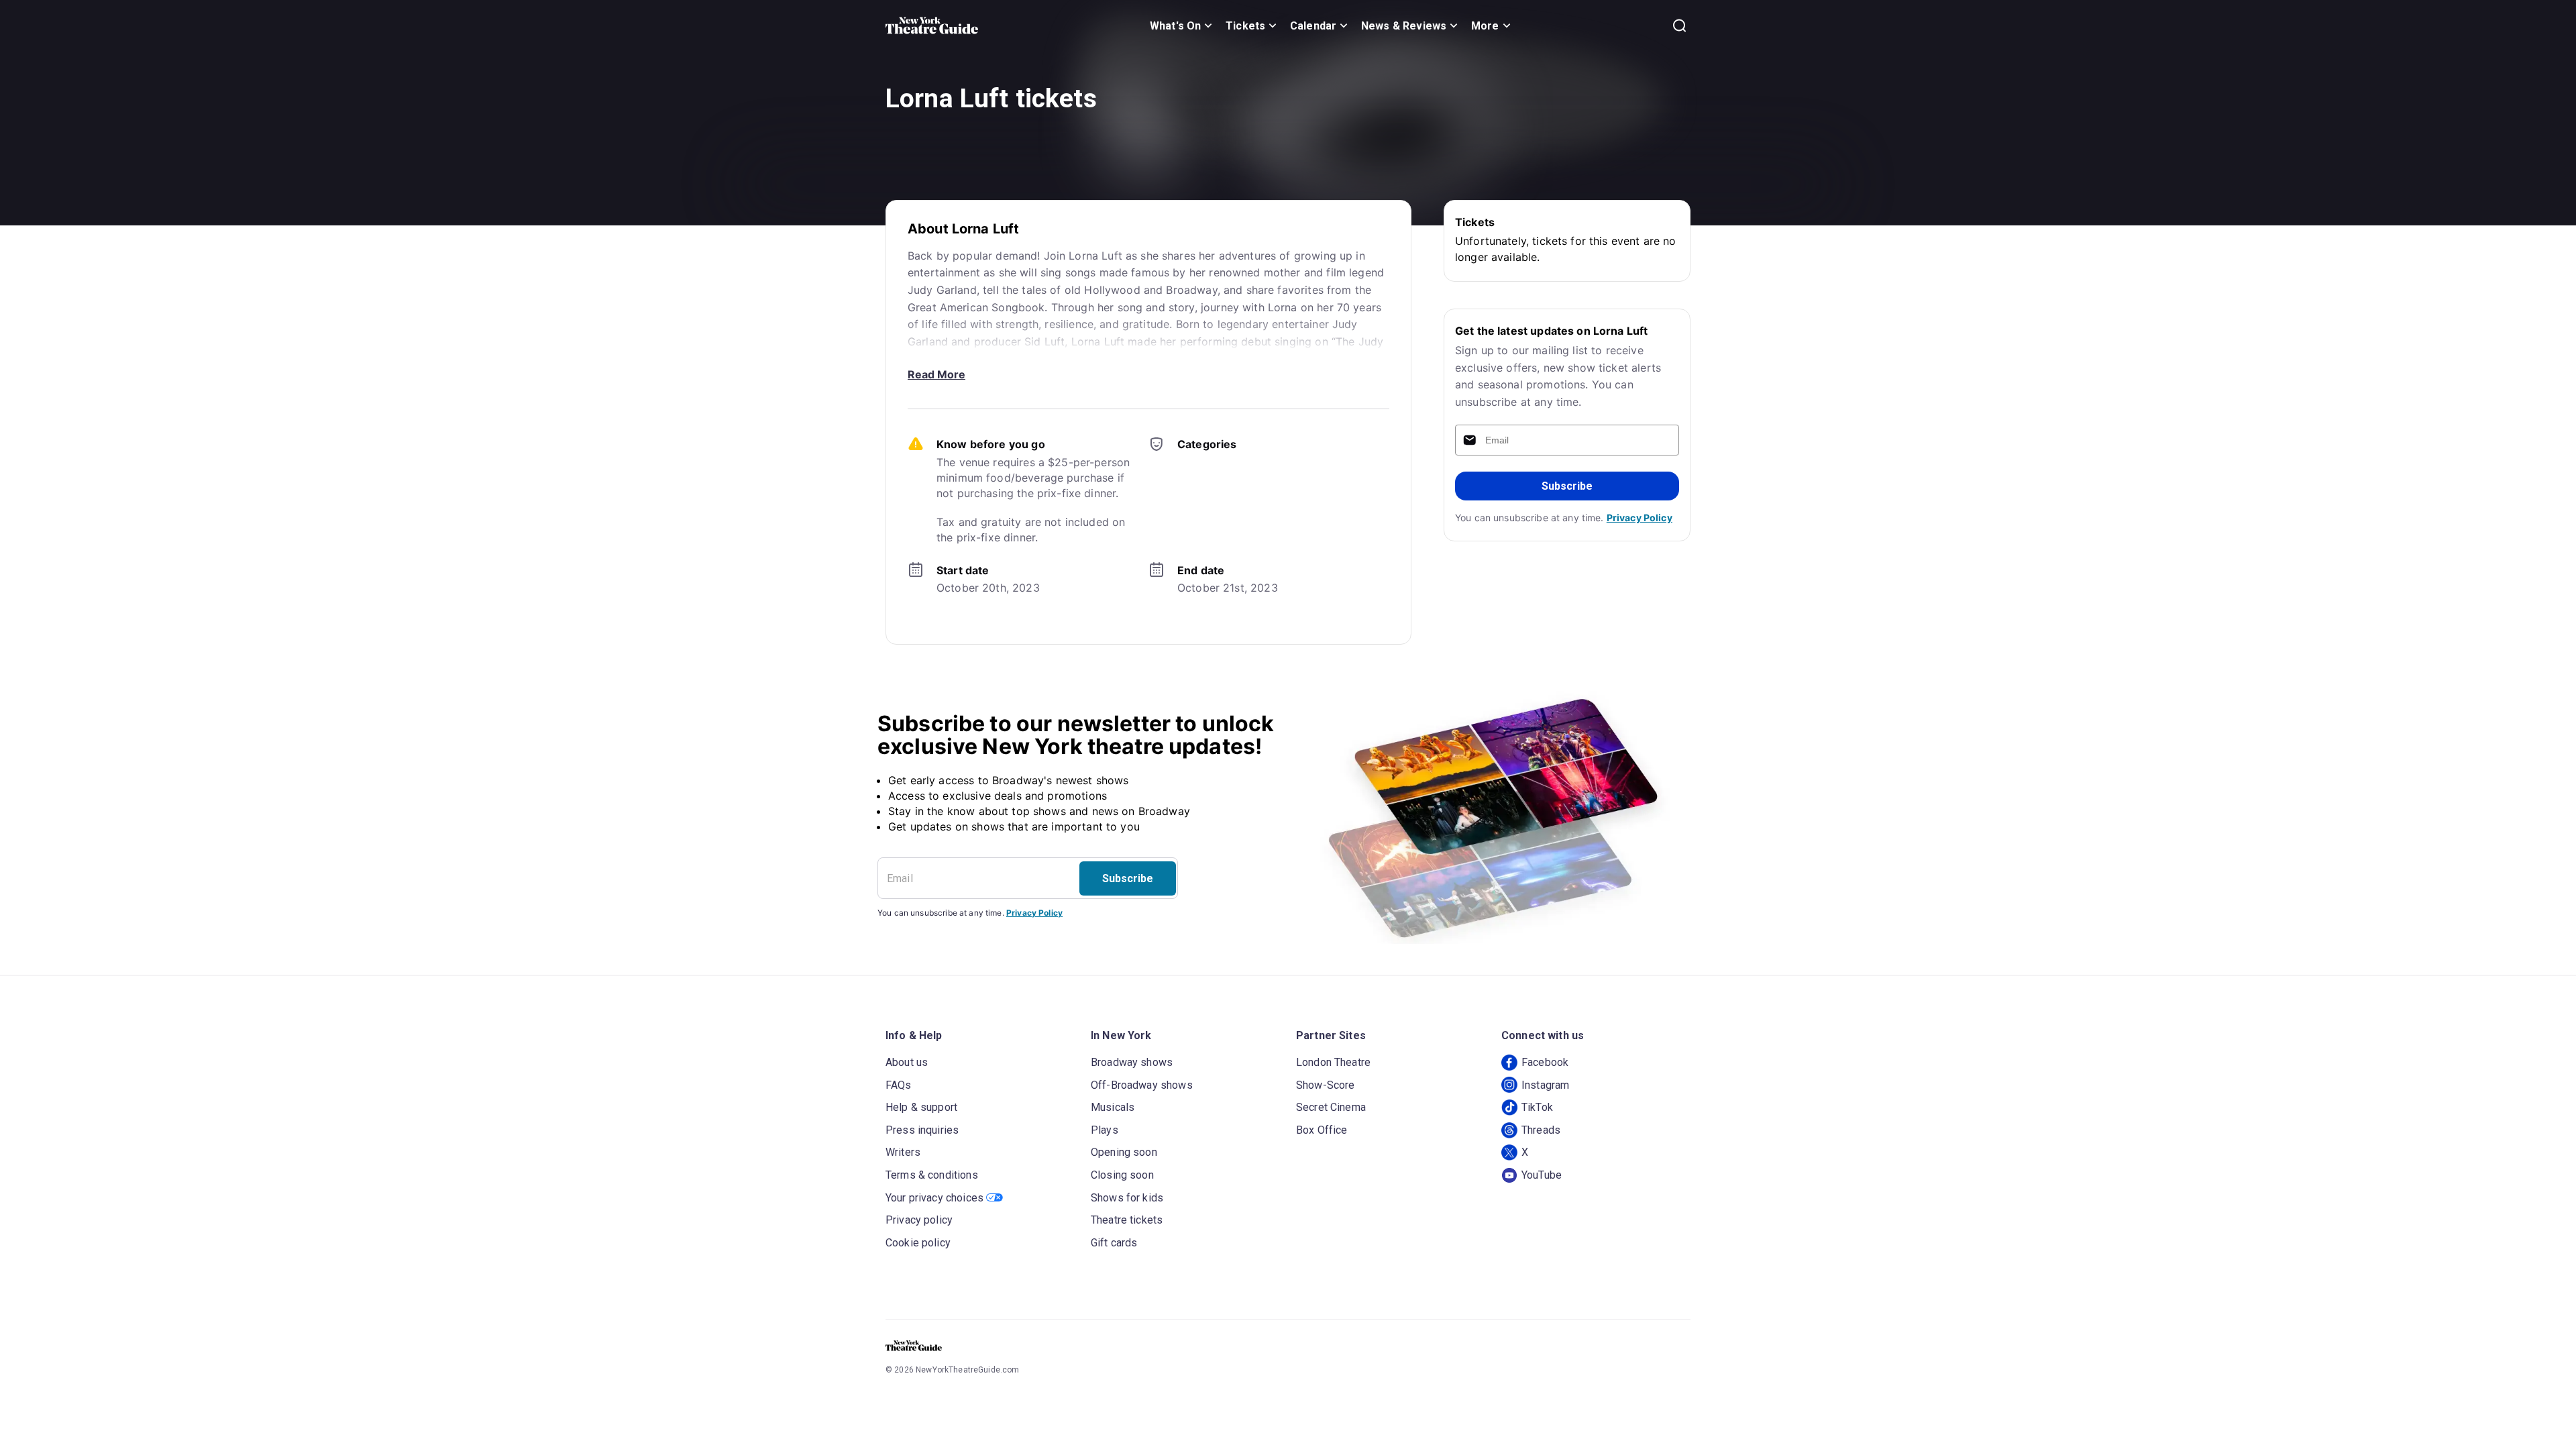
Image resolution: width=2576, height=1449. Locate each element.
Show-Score (1326, 1085)
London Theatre (1333, 1062)
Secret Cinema (1331, 1107)
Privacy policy (919, 1220)
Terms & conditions (932, 1175)
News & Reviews (1404, 26)
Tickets (1245, 26)
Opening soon (1124, 1152)
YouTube (1542, 1175)
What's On (1175, 26)
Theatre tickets (1127, 1220)
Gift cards (1114, 1243)
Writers (903, 1152)
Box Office (1322, 1130)
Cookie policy (918, 1243)
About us (907, 1062)
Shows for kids (1127, 1198)
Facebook (1545, 1062)
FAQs (899, 1085)
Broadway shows (1132, 1062)
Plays (1105, 1130)
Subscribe (1567, 486)
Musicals (1113, 1107)
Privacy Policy (1640, 518)
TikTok (1537, 1107)
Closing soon (1122, 1175)
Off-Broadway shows (1142, 1085)
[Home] (932, 25)
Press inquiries (922, 1130)
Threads (1541, 1130)
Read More (936, 374)
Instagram (1545, 1085)
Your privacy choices (934, 1198)
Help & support (921, 1107)
